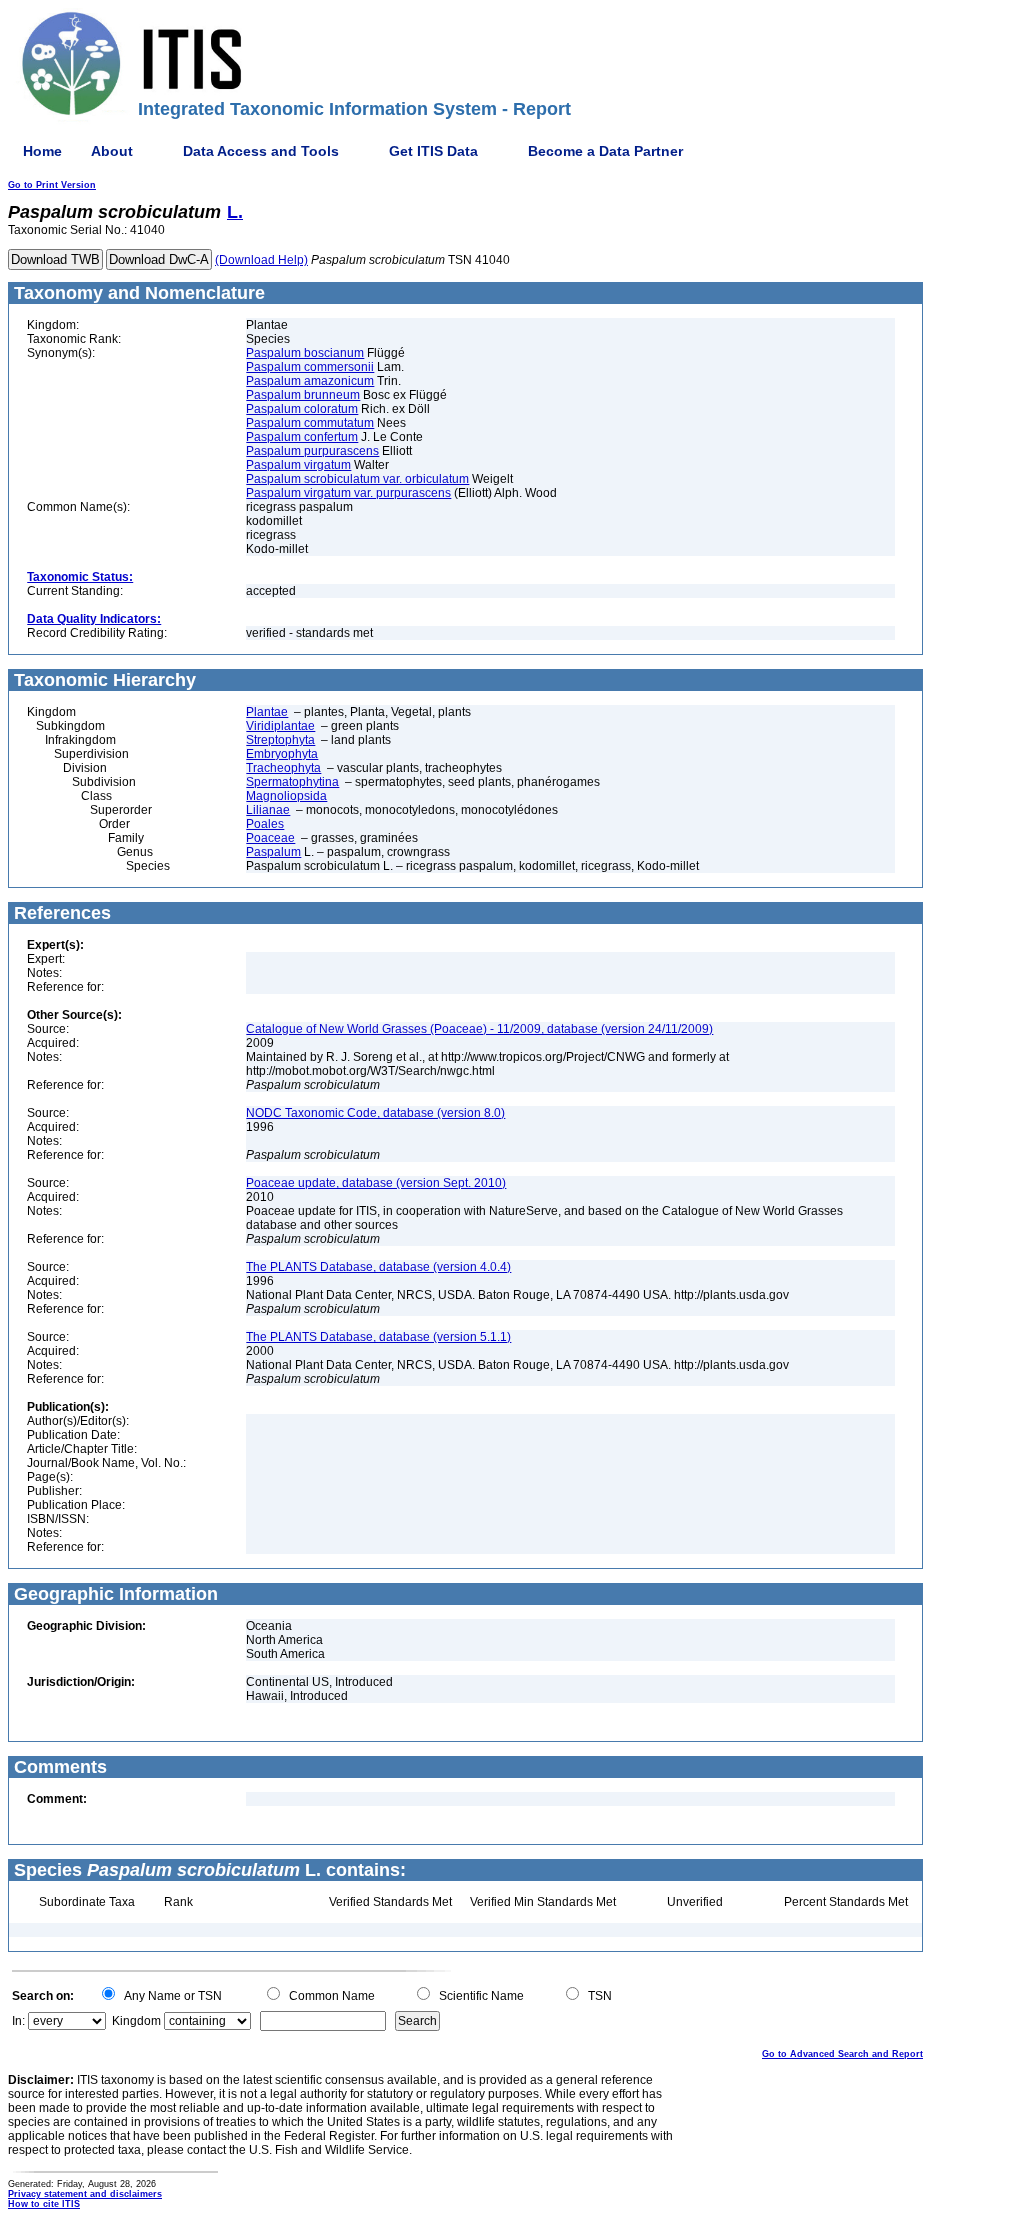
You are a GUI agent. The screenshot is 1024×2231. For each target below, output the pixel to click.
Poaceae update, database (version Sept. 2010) (376, 1183)
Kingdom (136, 2021)
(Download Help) (261, 260)
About (112, 151)
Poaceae (270, 838)
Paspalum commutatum (310, 423)
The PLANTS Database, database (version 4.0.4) (378, 1267)
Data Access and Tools (261, 151)
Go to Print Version (52, 185)
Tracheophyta (283, 768)
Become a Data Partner (605, 151)
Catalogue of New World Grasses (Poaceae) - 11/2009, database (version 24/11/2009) (479, 1029)
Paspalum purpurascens (312, 451)
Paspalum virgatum (298, 465)
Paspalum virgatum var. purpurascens (348, 493)
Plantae (267, 712)
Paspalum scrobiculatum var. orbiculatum (357, 479)
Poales (265, 824)
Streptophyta (280, 740)
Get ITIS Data (433, 151)
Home (42, 151)
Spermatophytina (292, 782)
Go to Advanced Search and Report (842, 2054)
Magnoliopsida (286, 796)
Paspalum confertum (302, 437)
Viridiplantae (280, 726)
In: (18, 2021)
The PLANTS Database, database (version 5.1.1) (378, 1337)
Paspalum (273, 852)
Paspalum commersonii (310, 367)
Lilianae (268, 810)
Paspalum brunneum (303, 395)
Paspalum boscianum (305, 353)
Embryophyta (282, 754)
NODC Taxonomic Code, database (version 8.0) (375, 1113)
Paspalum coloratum (302, 409)
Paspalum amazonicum (310, 381)
